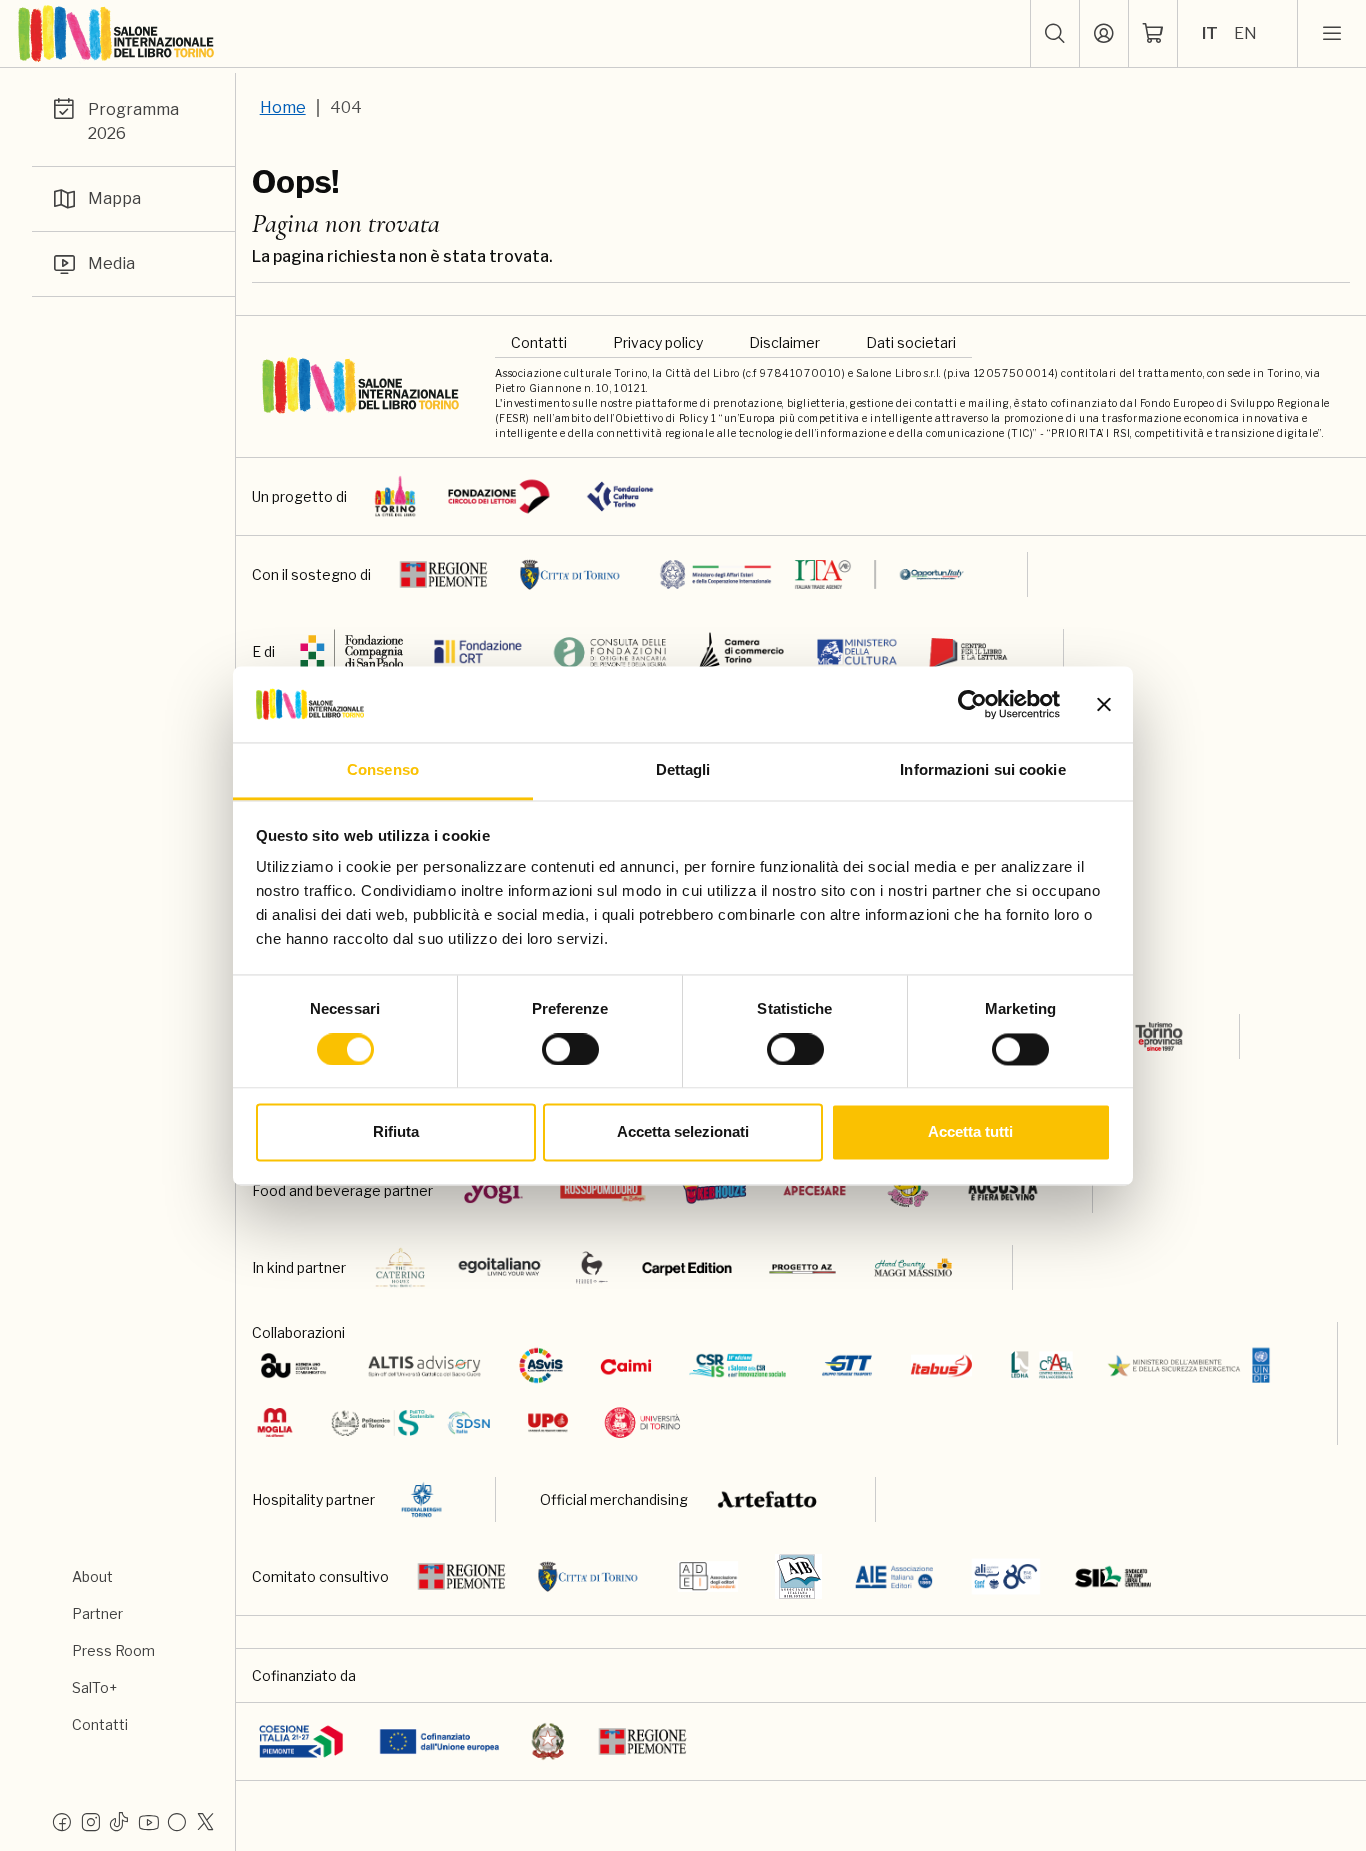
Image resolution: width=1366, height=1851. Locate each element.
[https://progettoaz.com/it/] (802, 1267)
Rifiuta (396, 1132)
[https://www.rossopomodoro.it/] (603, 1190)
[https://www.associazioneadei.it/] (708, 1576)
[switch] (570, 1049)
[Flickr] (177, 1821)
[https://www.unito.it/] (642, 1422)
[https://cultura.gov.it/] (856, 651)
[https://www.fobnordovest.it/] (610, 651)
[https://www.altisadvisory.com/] (424, 1365)
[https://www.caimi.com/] (626, 1365)
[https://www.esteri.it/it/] (812, 574)
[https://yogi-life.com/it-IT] (493, 1190)
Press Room (113, 1650)
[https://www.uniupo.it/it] (548, 1422)
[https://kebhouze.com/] (715, 1190)
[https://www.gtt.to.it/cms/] (847, 1365)
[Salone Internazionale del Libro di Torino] (117, 34)
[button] (1055, 34)
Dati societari (911, 342)
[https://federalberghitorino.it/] (421, 1499)
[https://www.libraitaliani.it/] (1006, 1576)
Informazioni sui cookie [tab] (982, 770)
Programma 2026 (133, 121)
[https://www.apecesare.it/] (814, 1190)
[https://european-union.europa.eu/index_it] (439, 1741)
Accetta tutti (970, 1132)
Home (283, 107)
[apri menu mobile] (1332, 34)
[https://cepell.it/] (968, 651)
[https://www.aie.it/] (894, 1576)
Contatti (100, 1724)
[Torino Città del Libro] (395, 496)
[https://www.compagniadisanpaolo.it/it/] (352, 651)
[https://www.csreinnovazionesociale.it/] (737, 1365)
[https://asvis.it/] (541, 1365)
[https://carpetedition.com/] (689, 1267)
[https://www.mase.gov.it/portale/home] (1192, 1365)
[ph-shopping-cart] (1153, 34)
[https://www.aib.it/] (798, 1576)
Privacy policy (658, 342)
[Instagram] (91, 1821)
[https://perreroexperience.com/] (592, 1267)
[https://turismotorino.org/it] (1144, 1036)
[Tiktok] (119, 1821)
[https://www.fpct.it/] (620, 496)
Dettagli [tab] (683, 770)
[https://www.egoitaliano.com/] (500, 1267)
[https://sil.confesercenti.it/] (1113, 1576)
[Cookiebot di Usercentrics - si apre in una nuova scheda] (972, 704)
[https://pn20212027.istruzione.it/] (301, 1741)
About (92, 1576)
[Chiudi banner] (1104, 704)
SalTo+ (94, 1687)
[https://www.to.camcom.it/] (741, 651)
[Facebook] (62, 1821)
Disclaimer (784, 342)
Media (111, 263)
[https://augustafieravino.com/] (1003, 1190)
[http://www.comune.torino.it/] (570, 574)
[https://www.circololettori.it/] (498, 496)
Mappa (114, 198)
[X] (206, 1821)
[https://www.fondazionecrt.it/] (478, 651)
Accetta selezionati (683, 1132)
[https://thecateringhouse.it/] (401, 1267)
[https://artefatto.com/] (768, 1499)
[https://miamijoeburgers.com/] (908, 1190)
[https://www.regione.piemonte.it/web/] (444, 574)
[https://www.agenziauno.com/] (293, 1365)
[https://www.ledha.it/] (1042, 1365)
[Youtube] (148, 1821)
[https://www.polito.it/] (409, 1422)
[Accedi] (1104, 34)
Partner (97, 1613)
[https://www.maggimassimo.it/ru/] (912, 1267)
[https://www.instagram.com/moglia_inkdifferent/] (274, 1422)
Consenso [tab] (383, 770)
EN (1245, 33)
